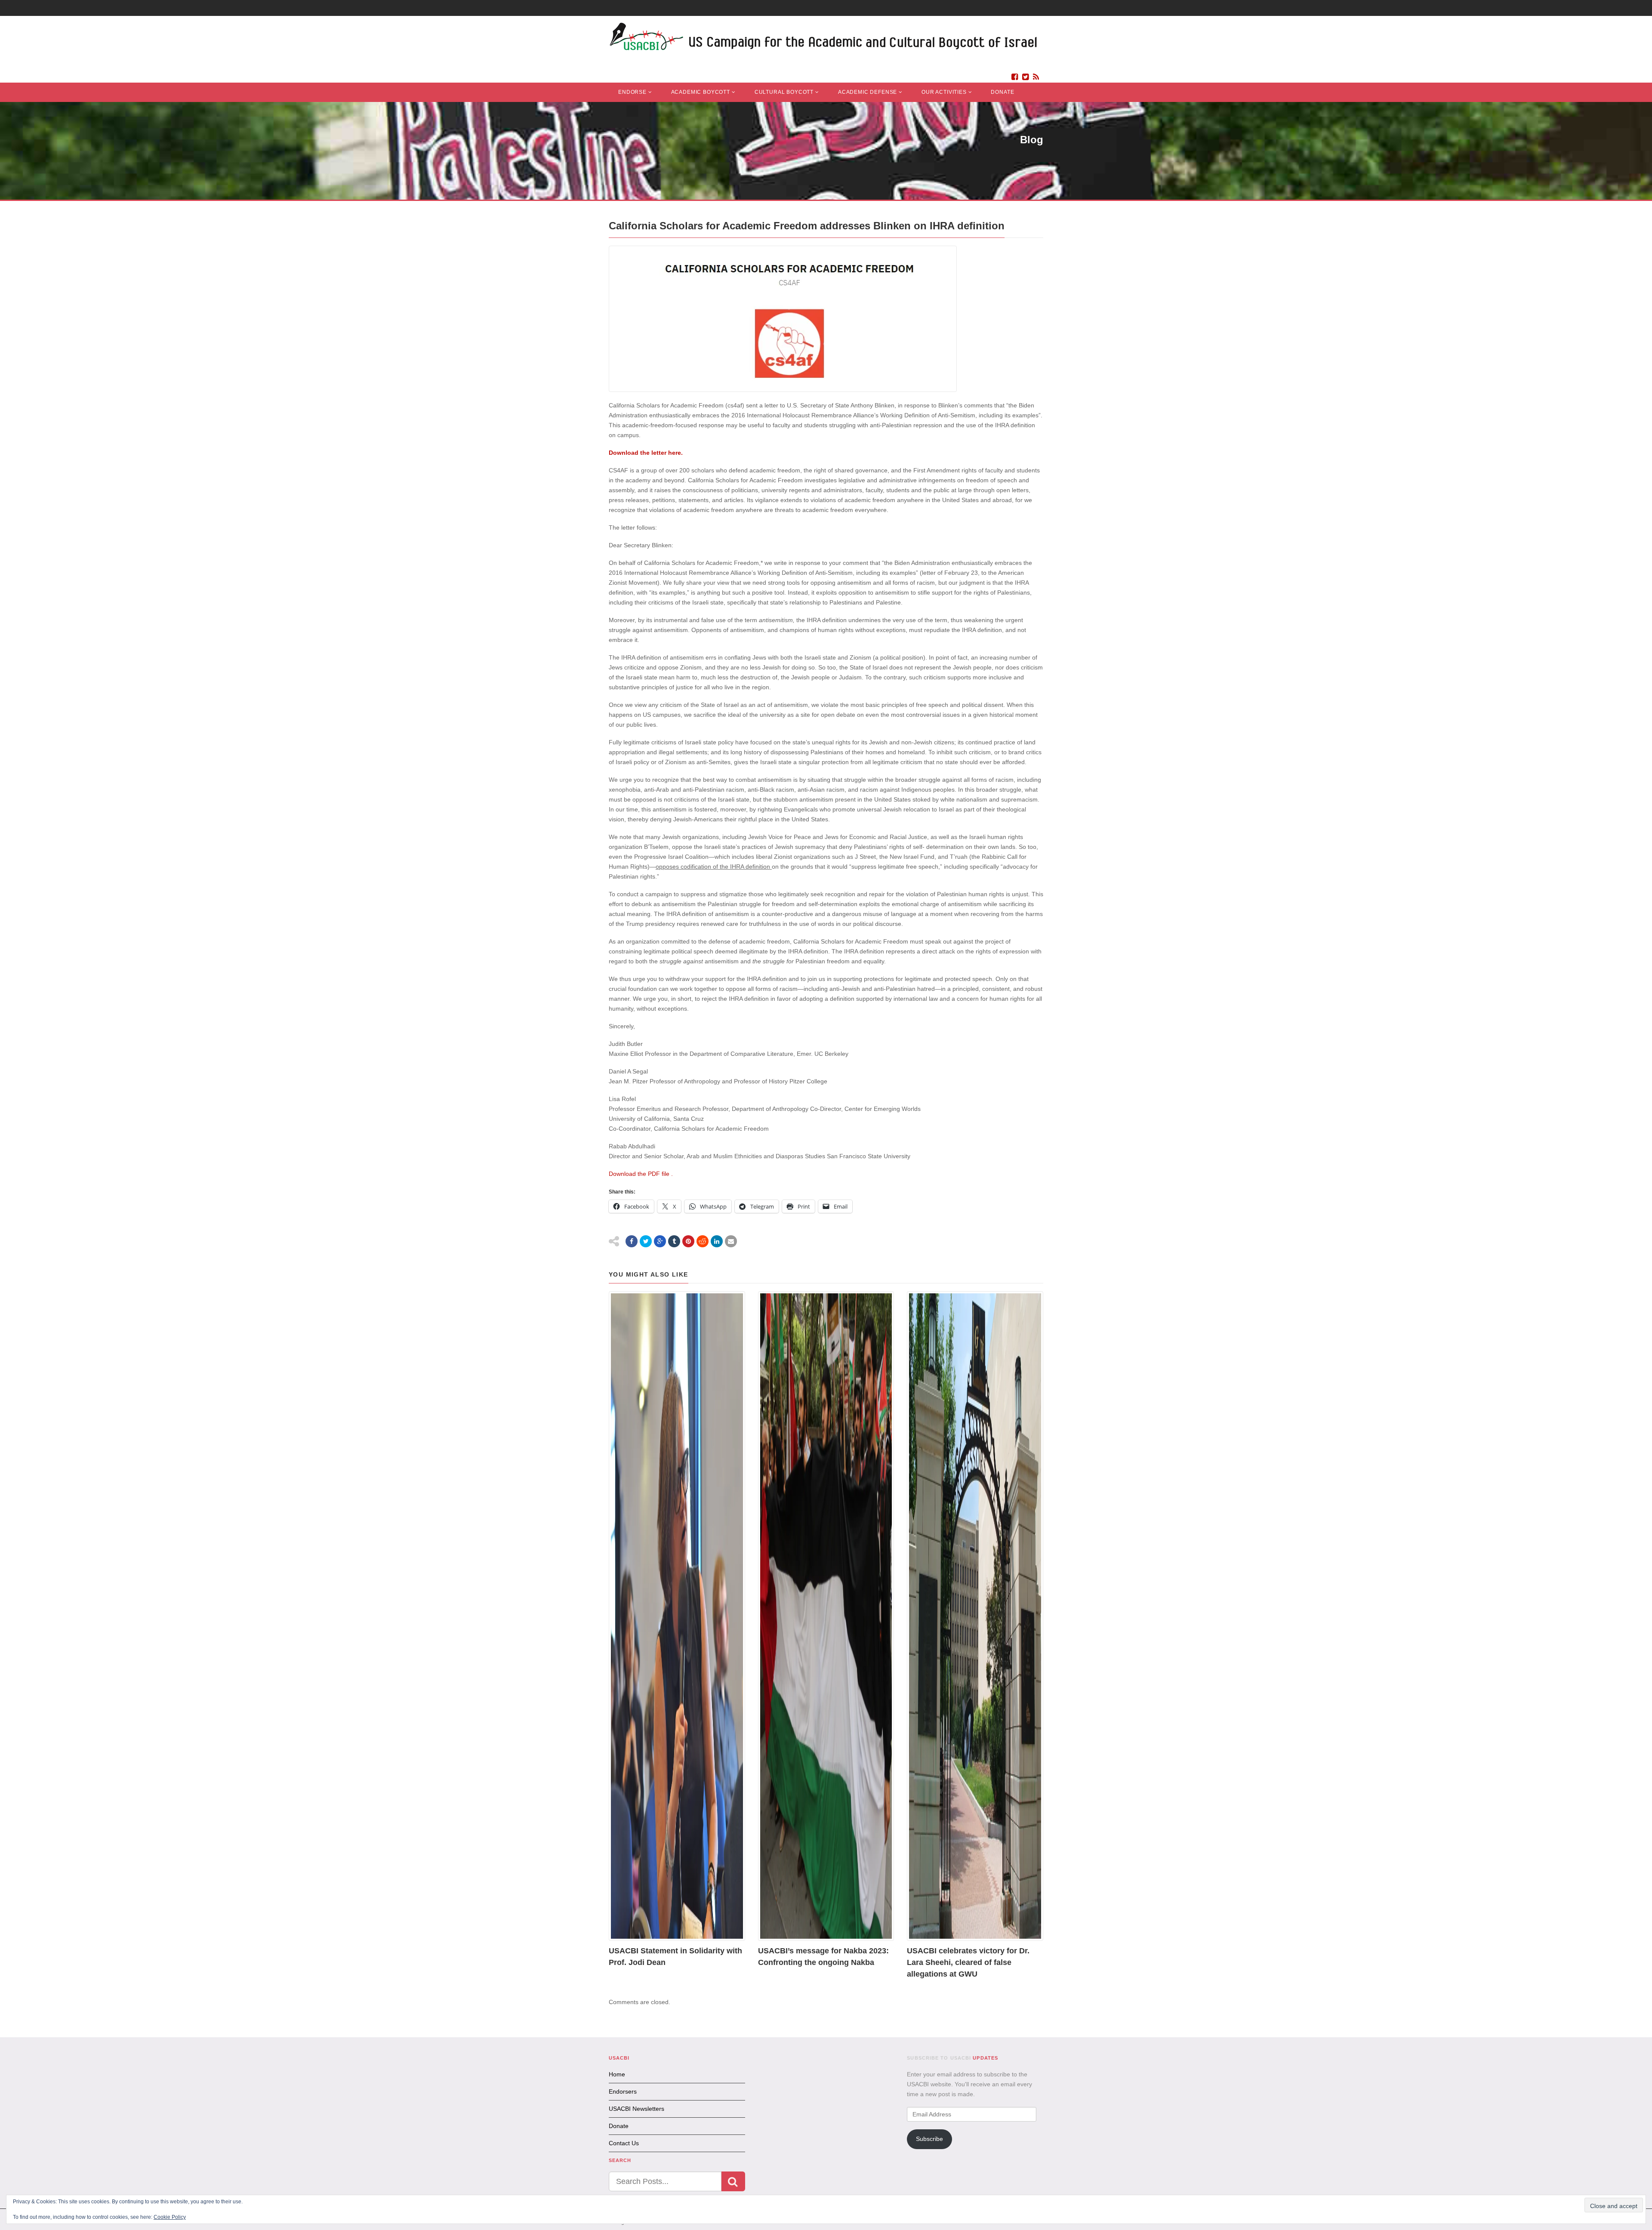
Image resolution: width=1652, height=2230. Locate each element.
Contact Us (624, 2143)
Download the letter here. (647, 453)
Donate (1002, 92)
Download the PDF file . (641, 1174)
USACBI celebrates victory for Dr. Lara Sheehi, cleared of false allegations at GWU (968, 1962)
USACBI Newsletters (636, 2109)
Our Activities (944, 92)
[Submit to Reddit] (703, 1241)
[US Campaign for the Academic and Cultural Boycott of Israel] (824, 39)
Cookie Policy (170, 2217)
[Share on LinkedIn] (717, 1241)
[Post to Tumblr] (674, 1241)
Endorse (632, 92)
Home (617, 2074)
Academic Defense (868, 92)
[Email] (731, 1241)
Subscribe (929, 2139)
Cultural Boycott (784, 92)
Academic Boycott (701, 92)
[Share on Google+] (660, 1241)
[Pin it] (688, 1241)
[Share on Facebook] (632, 1241)
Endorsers (623, 2091)
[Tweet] (646, 1241)
